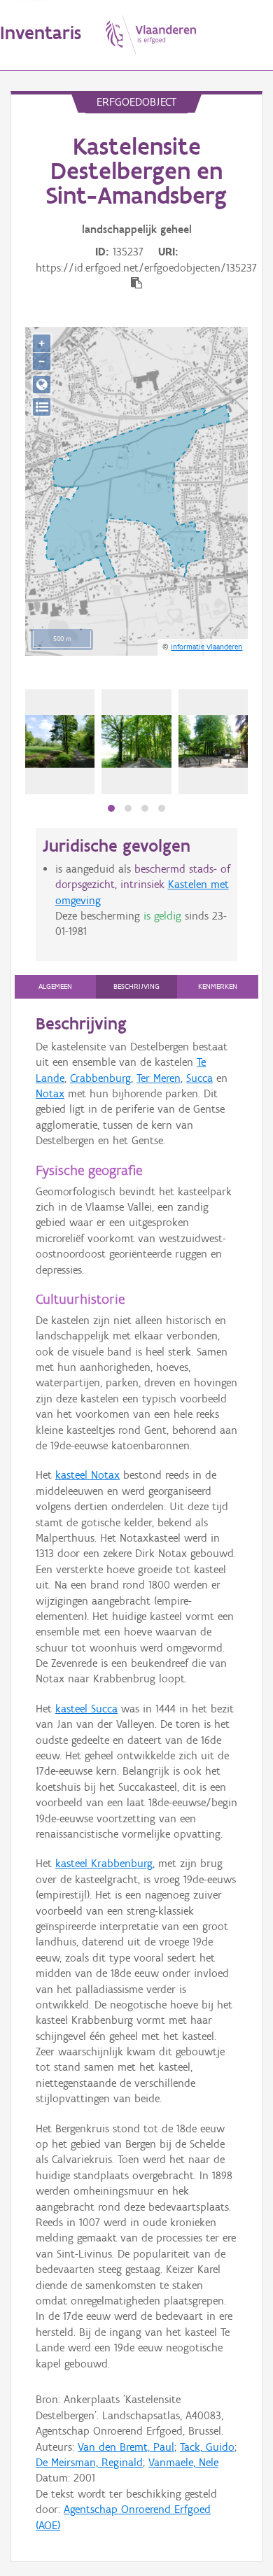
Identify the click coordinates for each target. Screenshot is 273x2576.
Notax (50, 1093)
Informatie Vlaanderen (206, 647)
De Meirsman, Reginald (89, 2462)
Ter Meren (159, 1078)
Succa (199, 1078)
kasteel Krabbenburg (104, 1863)
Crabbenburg (100, 1078)
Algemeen (55, 986)
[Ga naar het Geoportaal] (42, 385)
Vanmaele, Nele (183, 2462)
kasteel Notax (87, 1475)
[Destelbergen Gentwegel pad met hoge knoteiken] (60, 741)
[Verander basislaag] (42, 407)
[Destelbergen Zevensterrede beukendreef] (136, 741)
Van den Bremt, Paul (126, 2447)
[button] (111, 808)
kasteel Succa (86, 1709)
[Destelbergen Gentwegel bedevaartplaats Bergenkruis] (213, 741)
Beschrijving (136, 986)
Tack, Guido (207, 2447)
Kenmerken (218, 986)
